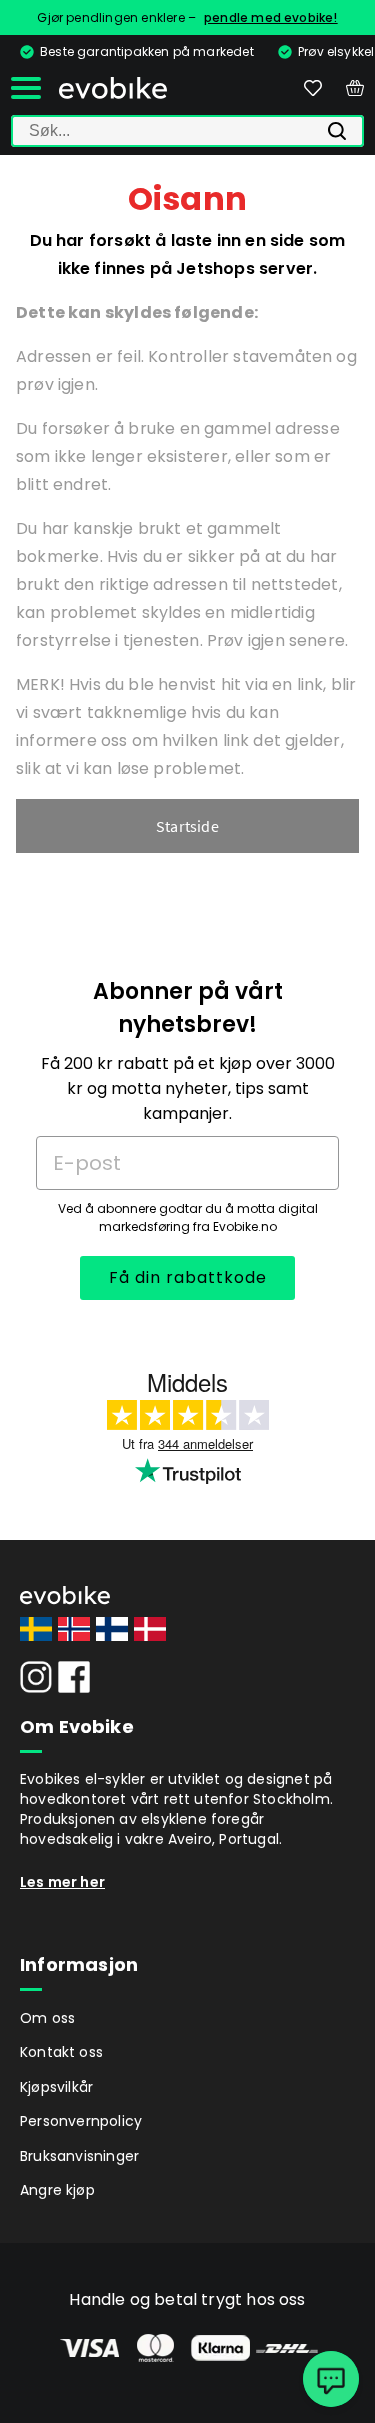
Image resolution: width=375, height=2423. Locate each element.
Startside (187, 826)
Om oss (47, 2018)
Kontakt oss (61, 2052)
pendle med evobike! (271, 17)
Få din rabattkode (188, 1277)
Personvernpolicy (81, 2121)
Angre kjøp (57, 2190)
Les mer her (62, 1882)
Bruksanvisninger (79, 2156)
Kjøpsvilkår (56, 2087)
